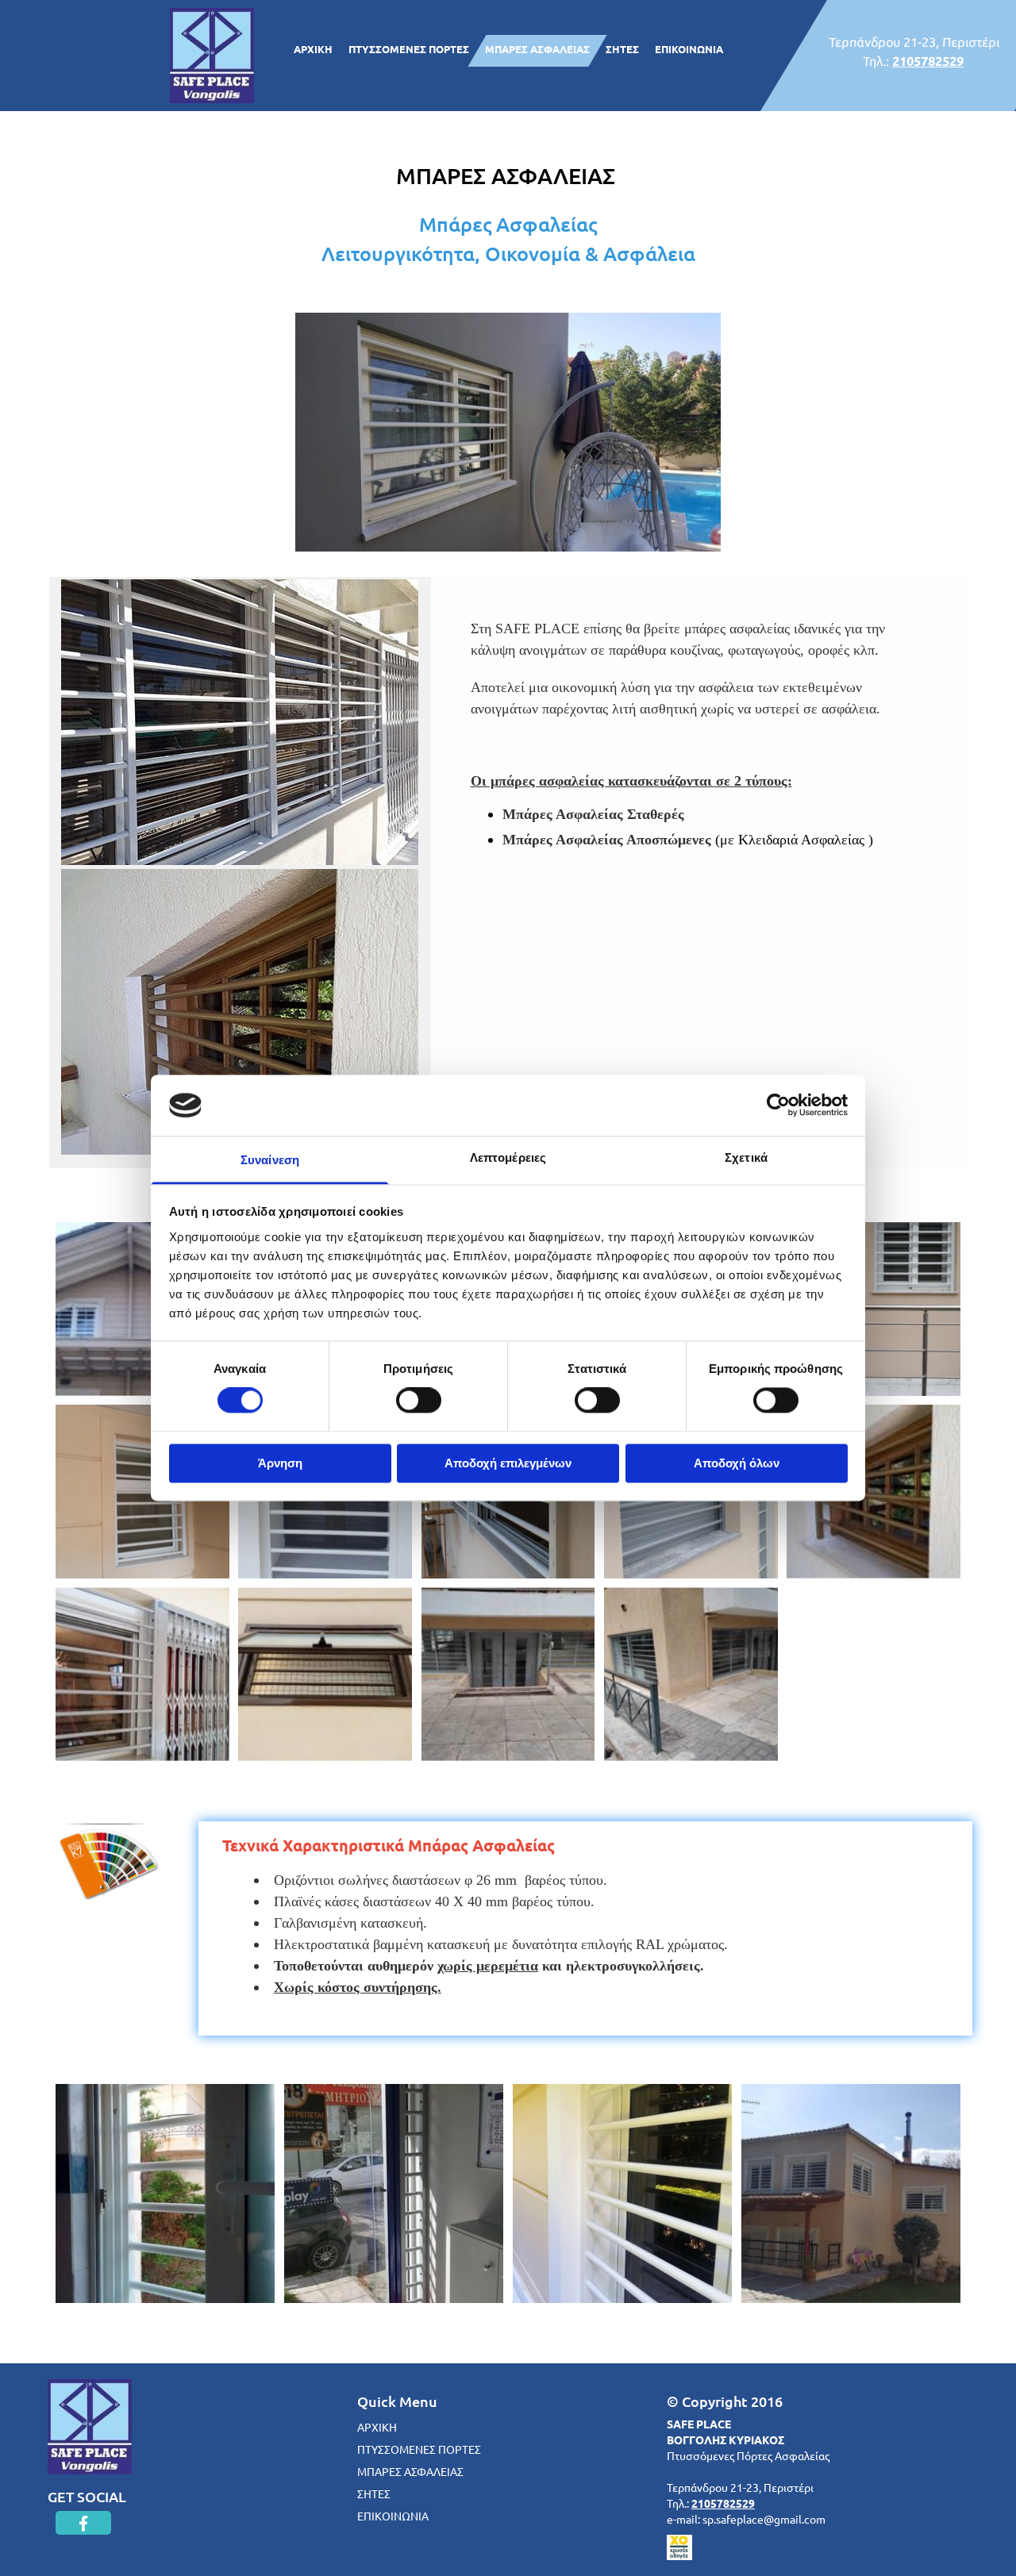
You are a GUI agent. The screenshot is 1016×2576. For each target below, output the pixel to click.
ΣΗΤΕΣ (622, 49)
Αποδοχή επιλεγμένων (508, 1463)
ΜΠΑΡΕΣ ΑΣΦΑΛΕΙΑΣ (537, 49)
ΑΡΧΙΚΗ (313, 49)
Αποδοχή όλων (737, 1463)
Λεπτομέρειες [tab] (508, 1157)
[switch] (419, 1401)
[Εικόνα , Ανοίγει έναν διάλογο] (240, 722)
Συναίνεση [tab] (270, 1160)
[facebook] (83, 2523)
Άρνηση (280, 1463)
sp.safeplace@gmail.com (764, 2519)
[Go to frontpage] (190, 2427)
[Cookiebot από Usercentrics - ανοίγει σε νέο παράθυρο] (778, 1105)
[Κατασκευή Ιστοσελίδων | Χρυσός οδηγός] (810, 2547)
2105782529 (928, 61)
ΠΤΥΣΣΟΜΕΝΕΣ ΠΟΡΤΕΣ (409, 49)
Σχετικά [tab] (746, 1157)
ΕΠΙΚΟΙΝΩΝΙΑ (689, 49)
